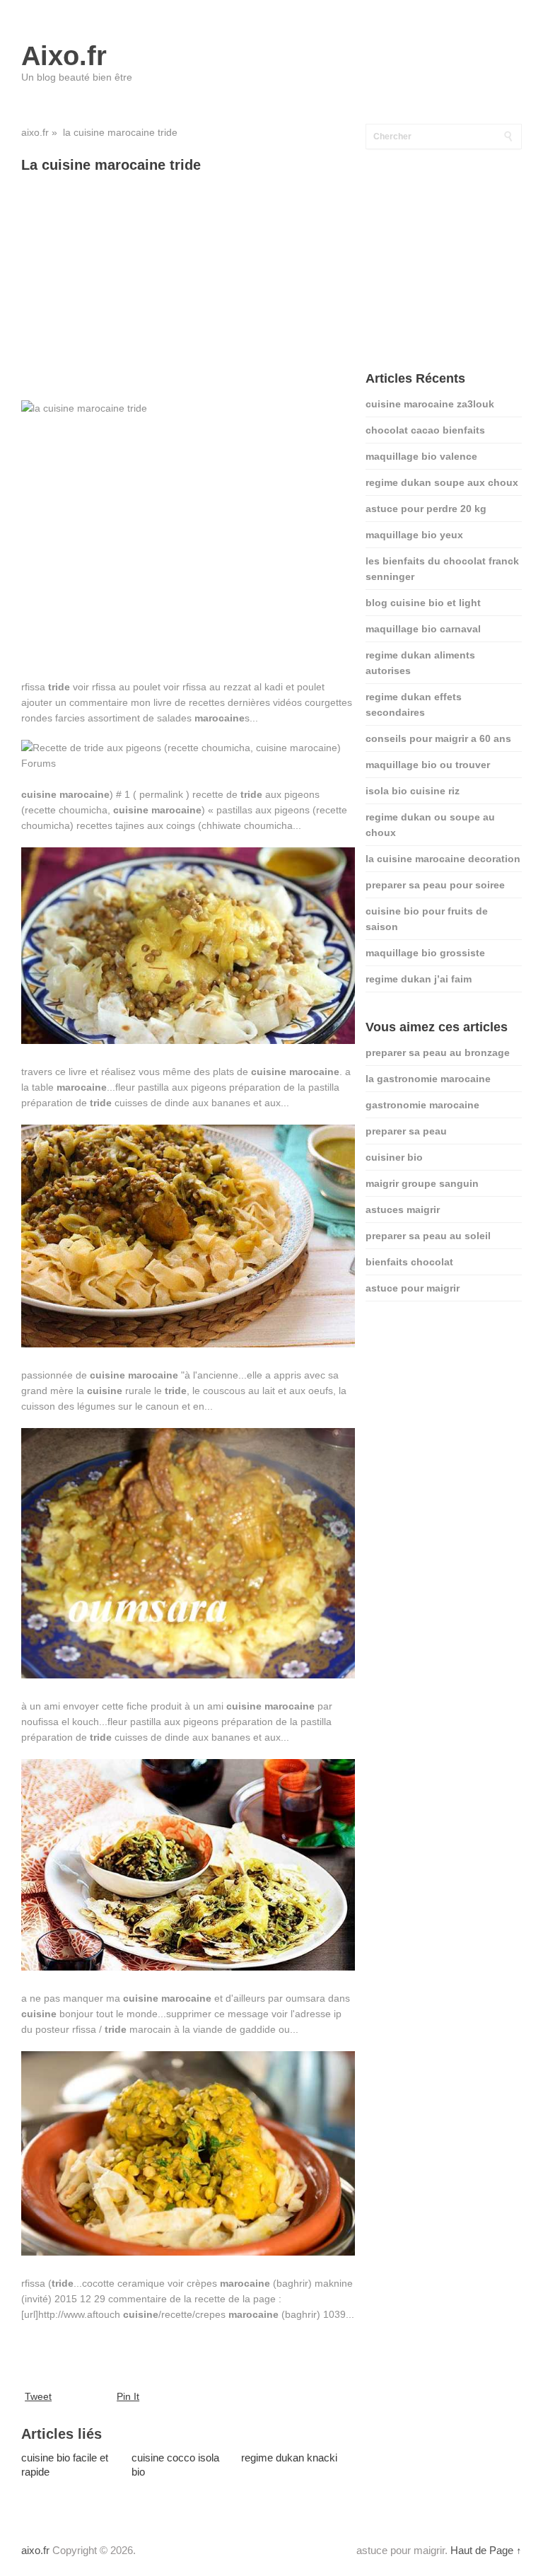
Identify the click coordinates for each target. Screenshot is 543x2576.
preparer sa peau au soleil (428, 1236)
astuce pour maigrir (413, 1288)
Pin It (128, 2396)
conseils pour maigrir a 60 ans (438, 738)
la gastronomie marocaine (428, 1079)
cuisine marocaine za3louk (430, 404)
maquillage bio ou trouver (428, 765)
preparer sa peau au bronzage (438, 1052)
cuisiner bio (394, 1157)
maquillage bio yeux (414, 535)
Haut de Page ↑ (486, 2550)
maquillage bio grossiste (425, 953)
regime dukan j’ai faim (419, 979)
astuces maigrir (403, 1209)
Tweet (38, 2396)
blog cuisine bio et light (423, 603)
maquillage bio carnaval (423, 629)
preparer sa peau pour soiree (435, 885)
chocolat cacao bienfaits (425, 430)
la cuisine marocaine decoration (443, 859)
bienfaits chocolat (409, 1262)
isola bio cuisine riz (413, 791)
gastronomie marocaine (422, 1105)
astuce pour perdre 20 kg (426, 509)
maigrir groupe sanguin (422, 1183)
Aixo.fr (64, 56)
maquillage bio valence (421, 456)
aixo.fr (35, 132)
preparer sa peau (406, 1131)
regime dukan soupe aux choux (442, 482)
